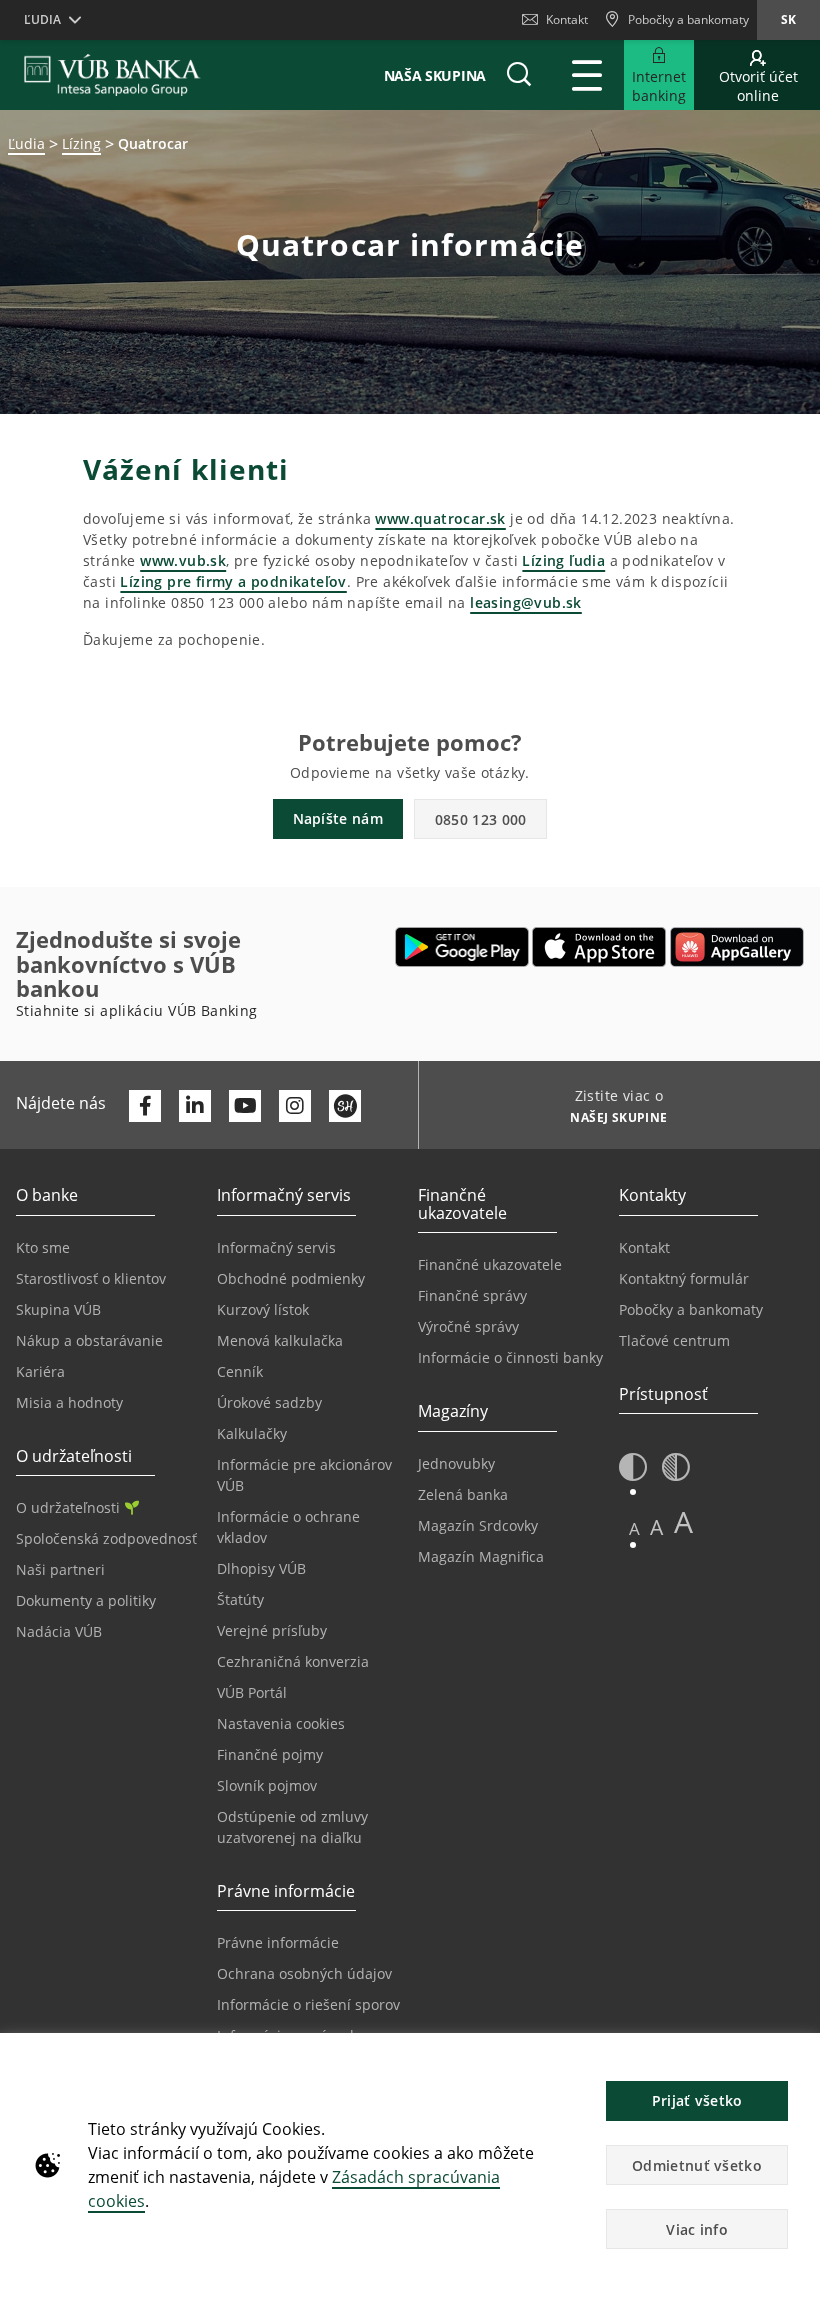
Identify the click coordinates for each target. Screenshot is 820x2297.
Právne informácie (278, 1942)
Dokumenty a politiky (86, 1600)
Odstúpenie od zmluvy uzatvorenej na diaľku (292, 1827)
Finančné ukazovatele (490, 1264)
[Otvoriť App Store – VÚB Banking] (599, 947)
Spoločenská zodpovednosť (106, 1538)
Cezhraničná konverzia (293, 1661)
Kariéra (40, 1371)
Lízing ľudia (563, 560)
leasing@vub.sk (526, 602)
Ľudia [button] (42, 19)
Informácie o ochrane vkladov (288, 1527)
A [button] (634, 1528)
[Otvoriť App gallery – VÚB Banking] (737, 947)
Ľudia (26, 143)
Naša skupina (435, 75)
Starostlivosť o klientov (91, 1278)
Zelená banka (463, 1494)
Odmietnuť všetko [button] (697, 2165)
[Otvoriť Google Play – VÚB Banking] (462, 947)
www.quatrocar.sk (440, 518)
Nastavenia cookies (281, 1723)
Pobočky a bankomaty (691, 1309)
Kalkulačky (252, 1433)
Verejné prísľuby (272, 1630)
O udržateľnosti (68, 1507)
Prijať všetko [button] (697, 2100)
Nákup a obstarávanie (89, 1340)
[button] (519, 75)
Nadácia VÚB (59, 1631)
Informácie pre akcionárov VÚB (304, 1475)
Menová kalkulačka (280, 1340)
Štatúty (240, 1599)
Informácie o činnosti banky (510, 1357)
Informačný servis (276, 1247)
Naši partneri (60, 1569)
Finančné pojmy (270, 1754)
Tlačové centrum (674, 1340)
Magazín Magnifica (481, 1556)
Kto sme (43, 1247)
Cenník (240, 1371)
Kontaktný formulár (684, 1278)
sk (788, 19)
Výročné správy (468, 1326)
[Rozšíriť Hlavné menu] (587, 75)
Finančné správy (472, 1295)
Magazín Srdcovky (478, 1525)
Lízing (81, 143)
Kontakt (567, 19)
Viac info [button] (697, 2229)
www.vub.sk (183, 560)
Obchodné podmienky (291, 1278)
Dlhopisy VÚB (261, 1568)
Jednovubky (456, 1463)
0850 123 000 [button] (481, 819)
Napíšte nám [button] (338, 818)
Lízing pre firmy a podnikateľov (233, 581)
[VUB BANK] (112, 75)
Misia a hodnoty (69, 1402)
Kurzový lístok (263, 1309)
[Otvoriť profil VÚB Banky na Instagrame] (295, 1106)
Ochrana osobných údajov (304, 1973)
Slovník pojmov (267, 1785)
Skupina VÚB (58, 1309)
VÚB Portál (252, 1692)
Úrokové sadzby (269, 1402)
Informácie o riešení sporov (308, 2004)
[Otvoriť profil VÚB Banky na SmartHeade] (345, 1106)
